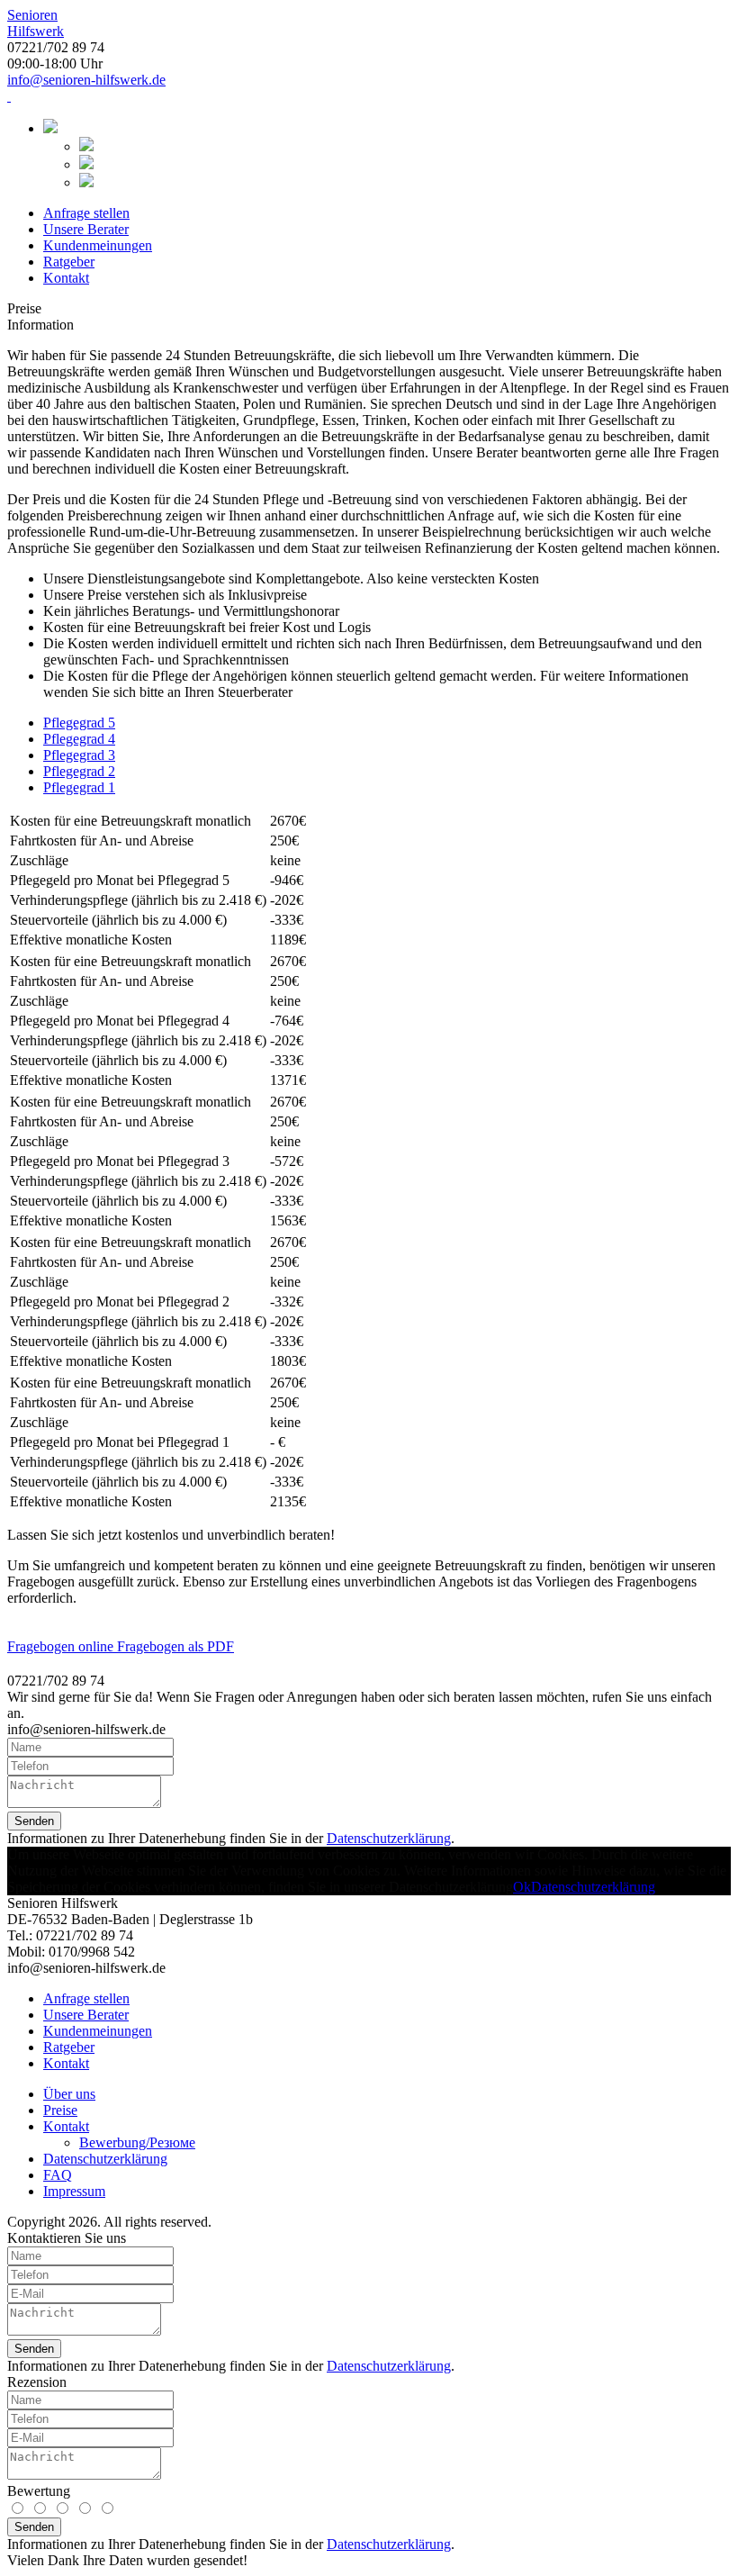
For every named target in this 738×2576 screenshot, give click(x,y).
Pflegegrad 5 (79, 723)
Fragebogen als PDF (175, 1646)
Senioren (36, 23)
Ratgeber (69, 262)
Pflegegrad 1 (79, 787)
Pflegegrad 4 (79, 739)
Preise (60, 2110)
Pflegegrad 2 (79, 771)
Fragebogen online (62, 1646)
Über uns (69, 2094)
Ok (522, 1887)
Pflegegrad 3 (79, 755)
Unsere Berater (86, 229)
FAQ (58, 2175)
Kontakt (66, 278)
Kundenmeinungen (98, 245)
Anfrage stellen (86, 213)
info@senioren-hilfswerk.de (86, 80)
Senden (34, 1821)
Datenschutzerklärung (389, 1838)
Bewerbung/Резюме (137, 2142)
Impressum (74, 2191)
